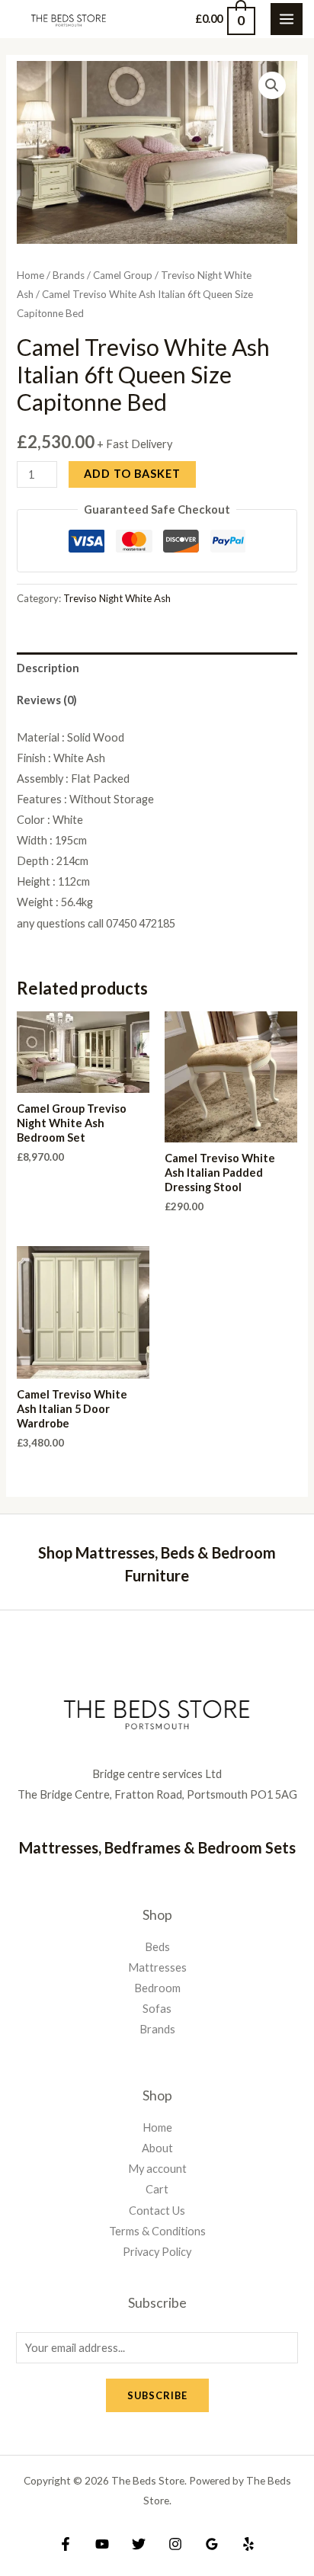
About (157, 2148)
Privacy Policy (157, 2252)
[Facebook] (66, 2544)
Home (30, 275)
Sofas (157, 2009)
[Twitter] (139, 2544)
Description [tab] (48, 668)
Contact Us (157, 2211)
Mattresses (157, 1967)
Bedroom (157, 1988)
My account (157, 2169)
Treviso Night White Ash (117, 598)
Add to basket (132, 474)
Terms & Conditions (157, 2231)
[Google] (212, 2544)
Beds (157, 1947)
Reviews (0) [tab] (47, 700)
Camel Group (123, 275)
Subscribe (157, 2395)
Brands (69, 275)
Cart (157, 2189)
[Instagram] (175, 2544)
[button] (272, 85)
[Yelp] (248, 2544)
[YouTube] (102, 2544)
